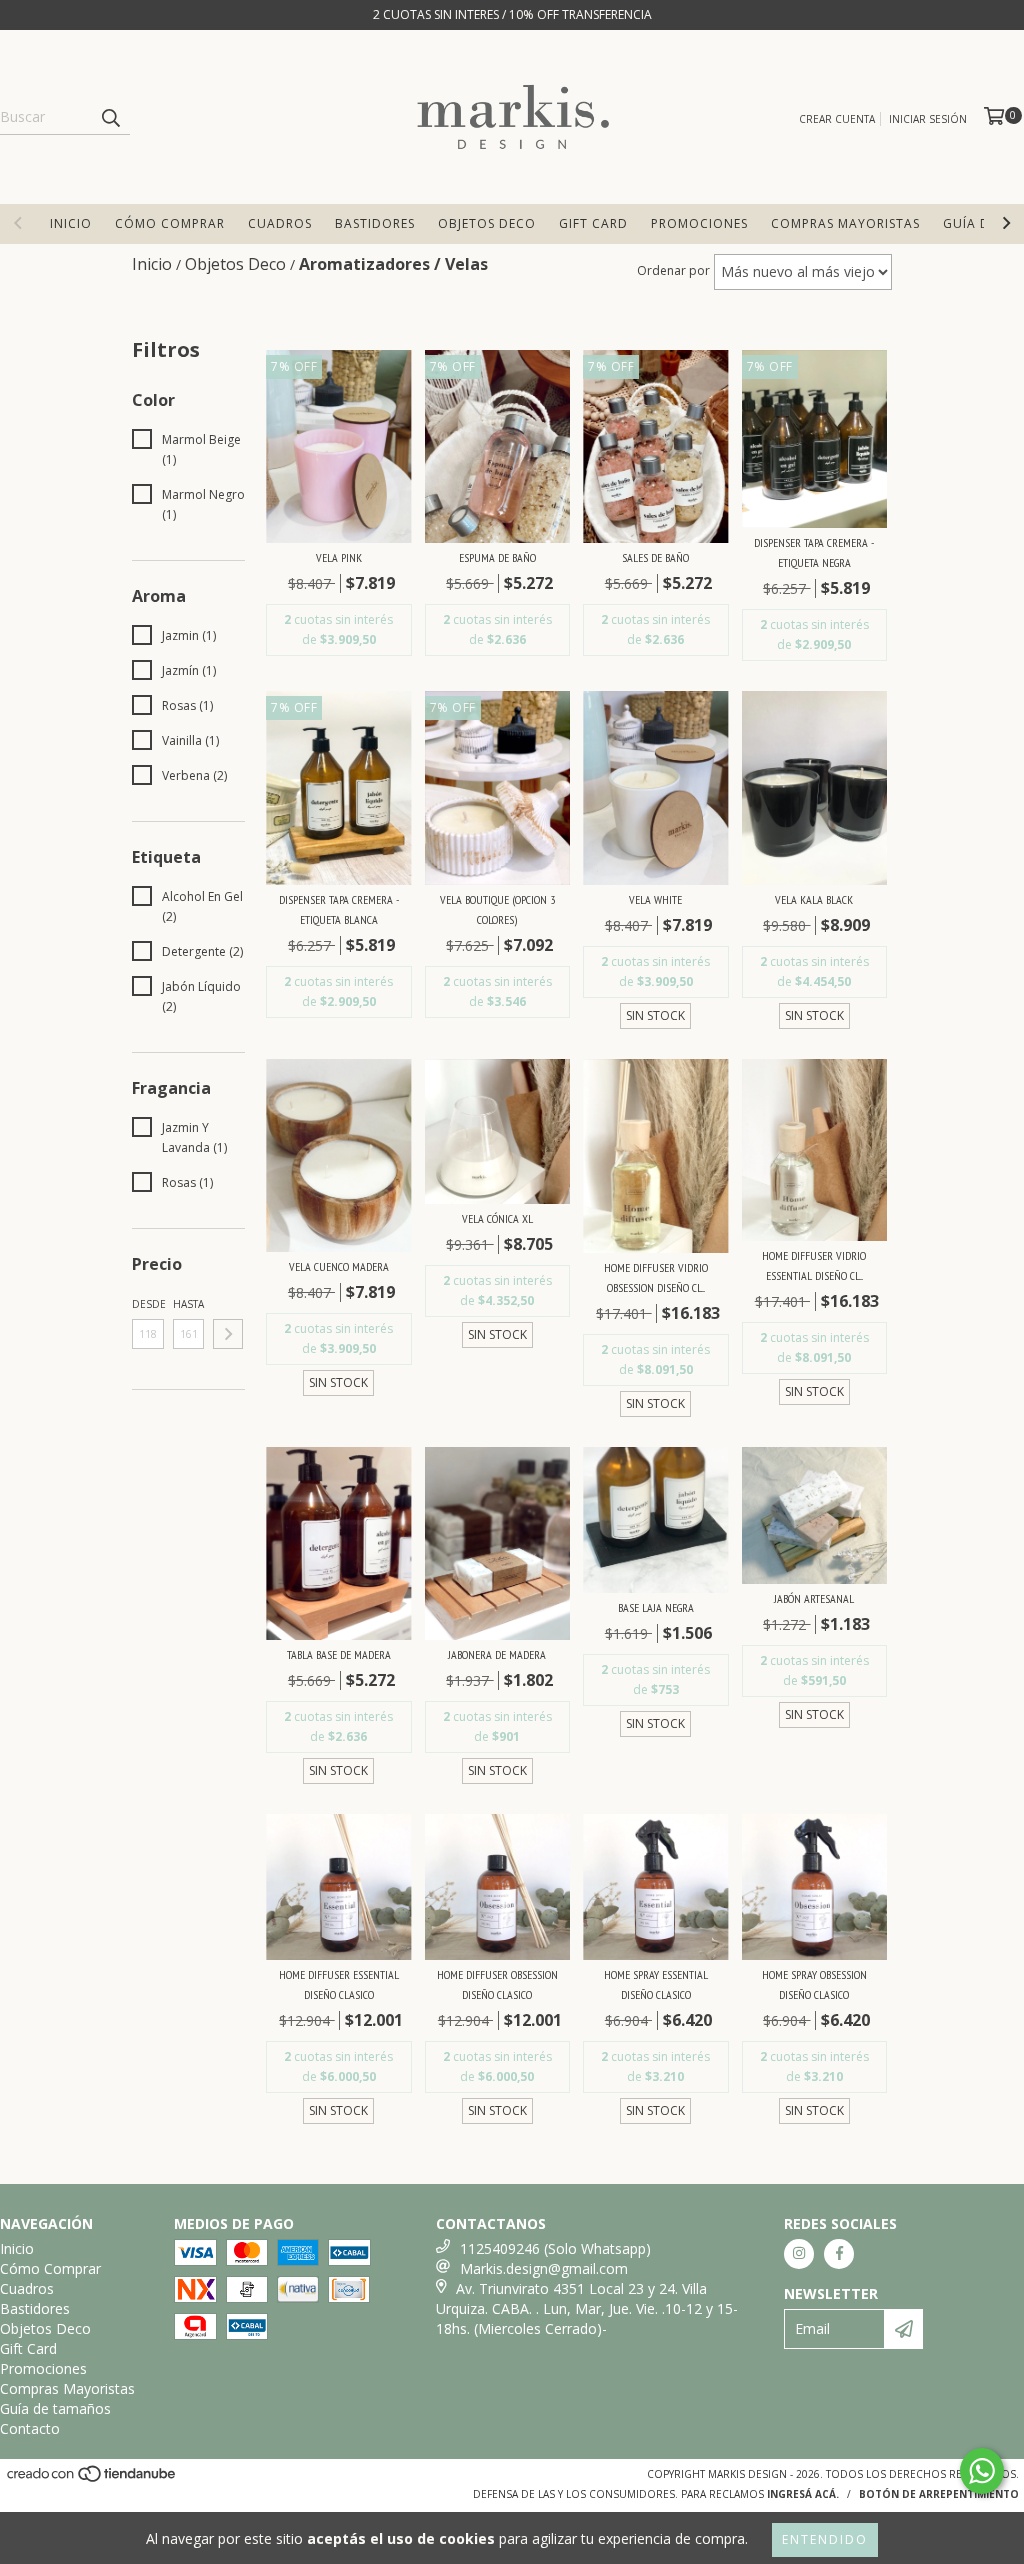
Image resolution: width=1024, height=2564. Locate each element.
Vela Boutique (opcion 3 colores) (497, 909)
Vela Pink (339, 557)
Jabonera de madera (497, 1654)
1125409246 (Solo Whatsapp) (555, 2248)
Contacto (30, 2428)
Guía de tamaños (55, 2408)
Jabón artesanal (814, 1598)
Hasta (188, 1304)
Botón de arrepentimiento (939, 2494)
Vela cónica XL (497, 1218)
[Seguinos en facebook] (839, 2254)
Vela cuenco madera (339, 1266)
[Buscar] (110, 117)
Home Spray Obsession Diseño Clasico (814, 1984)
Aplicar (228, 1334)
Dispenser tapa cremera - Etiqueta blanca (339, 909)
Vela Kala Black (814, 899)
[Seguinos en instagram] (799, 2254)
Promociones (699, 223)
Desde (148, 1304)
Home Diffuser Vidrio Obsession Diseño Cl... (656, 1277)
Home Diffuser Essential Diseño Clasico (339, 1984)
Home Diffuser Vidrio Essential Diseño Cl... (814, 1265)
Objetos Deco (487, 223)
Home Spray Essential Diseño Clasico (656, 1984)
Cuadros (280, 223)
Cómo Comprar (170, 223)
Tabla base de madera (339, 1654)
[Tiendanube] (92, 2479)
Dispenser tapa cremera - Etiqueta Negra (814, 552)
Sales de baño (655, 557)
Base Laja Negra (656, 1607)
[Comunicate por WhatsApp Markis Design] (982, 2471)
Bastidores (375, 223)
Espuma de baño (497, 557)
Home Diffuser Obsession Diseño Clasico (497, 1984)
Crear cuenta (837, 119)
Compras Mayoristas (845, 223)
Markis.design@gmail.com (544, 2268)
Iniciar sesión (928, 119)
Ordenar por (673, 270)
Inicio (71, 223)
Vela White (655, 899)
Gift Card (593, 223)
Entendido (825, 2539)
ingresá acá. (803, 2494)
